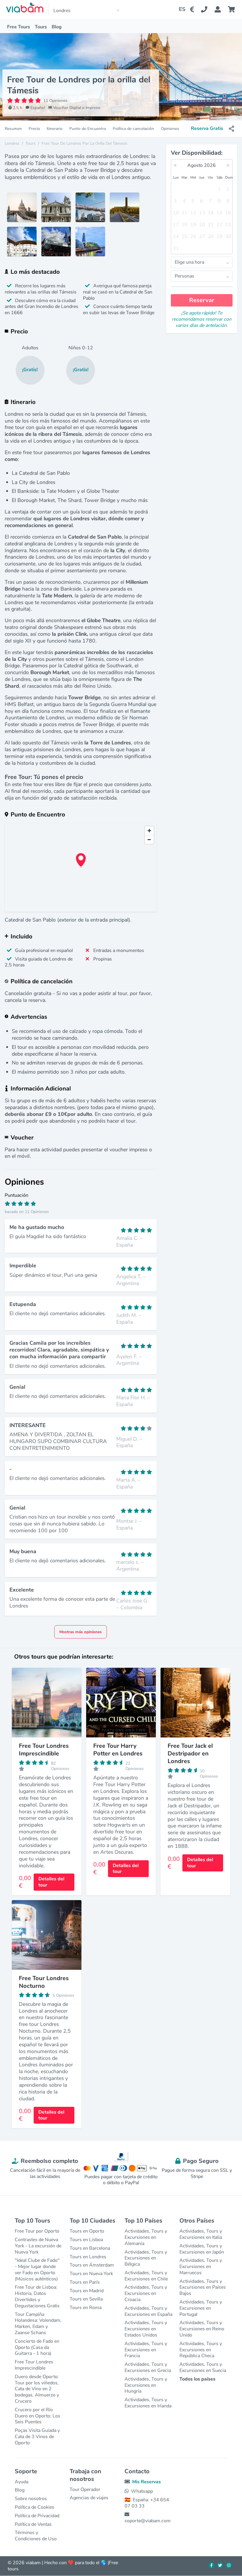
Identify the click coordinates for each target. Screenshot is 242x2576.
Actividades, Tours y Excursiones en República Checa (201, 2350)
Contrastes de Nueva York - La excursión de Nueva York (38, 2246)
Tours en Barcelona (90, 2248)
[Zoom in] (149, 831)
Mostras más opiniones (81, 1632)
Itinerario (55, 129)
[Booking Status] (221, 9)
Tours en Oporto (87, 2231)
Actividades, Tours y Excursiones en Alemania (146, 2237)
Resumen (13, 129)
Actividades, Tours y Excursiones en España (148, 2311)
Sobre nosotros (31, 2499)
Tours (41, 27)
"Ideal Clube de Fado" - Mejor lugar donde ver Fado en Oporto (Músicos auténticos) (37, 2270)
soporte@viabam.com (148, 2521)
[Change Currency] (193, 9)
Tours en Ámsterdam (92, 2265)
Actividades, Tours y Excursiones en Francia (146, 2350)
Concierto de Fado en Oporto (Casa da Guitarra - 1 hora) (37, 2347)
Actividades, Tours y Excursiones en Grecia (148, 2367)
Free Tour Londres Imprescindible (34, 2365)
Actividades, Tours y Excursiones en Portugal (201, 2308)
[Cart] (233, 9)
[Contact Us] (208, 9)
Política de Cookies (35, 2507)
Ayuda (22, 2482)
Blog (57, 27)
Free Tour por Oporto (37, 2231)
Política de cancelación (133, 129)
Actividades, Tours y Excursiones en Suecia (203, 2367)
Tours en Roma (86, 2308)
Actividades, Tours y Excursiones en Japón (202, 2249)
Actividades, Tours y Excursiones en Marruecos (201, 2267)
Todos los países (197, 2379)
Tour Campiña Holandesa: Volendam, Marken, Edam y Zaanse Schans (38, 2324)
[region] (81, 868)
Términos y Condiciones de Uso (36, 2536)
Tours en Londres (88, 2257)
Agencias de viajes (89, 2498)
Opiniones (170, 129)
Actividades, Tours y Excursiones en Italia (201, 2234)
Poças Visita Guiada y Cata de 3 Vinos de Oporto (37, 2437)
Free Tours (19, 27)
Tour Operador (85, 2489)
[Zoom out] (149, 839)
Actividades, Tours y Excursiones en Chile (146, 2276)
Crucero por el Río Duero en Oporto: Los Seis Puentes (37, 2416)
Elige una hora (189, 262)
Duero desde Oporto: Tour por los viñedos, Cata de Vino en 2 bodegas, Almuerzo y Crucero (37, 2389)
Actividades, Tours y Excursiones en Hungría (146, 2385)
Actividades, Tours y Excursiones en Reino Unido (202, 2329)
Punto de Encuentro (88, 129)
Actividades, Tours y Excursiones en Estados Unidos (146, 2329)
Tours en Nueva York (91, 2274)
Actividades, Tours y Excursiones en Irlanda (148, 2403)
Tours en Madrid (87, 2291)
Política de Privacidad (37, 2516)
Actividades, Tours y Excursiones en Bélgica (146, 2258)
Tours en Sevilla (86, 2299)
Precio (34, 129)
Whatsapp (142, 2491)
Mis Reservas (147, 2482)
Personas (184, 276)
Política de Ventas (33, 2524)
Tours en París (85, 2282)
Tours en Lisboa (86, 2240)
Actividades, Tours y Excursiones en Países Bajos (203, 2288)
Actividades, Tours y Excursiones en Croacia (146, 2293)
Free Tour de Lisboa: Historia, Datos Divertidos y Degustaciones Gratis (37, 2296)
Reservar (202, 300)
